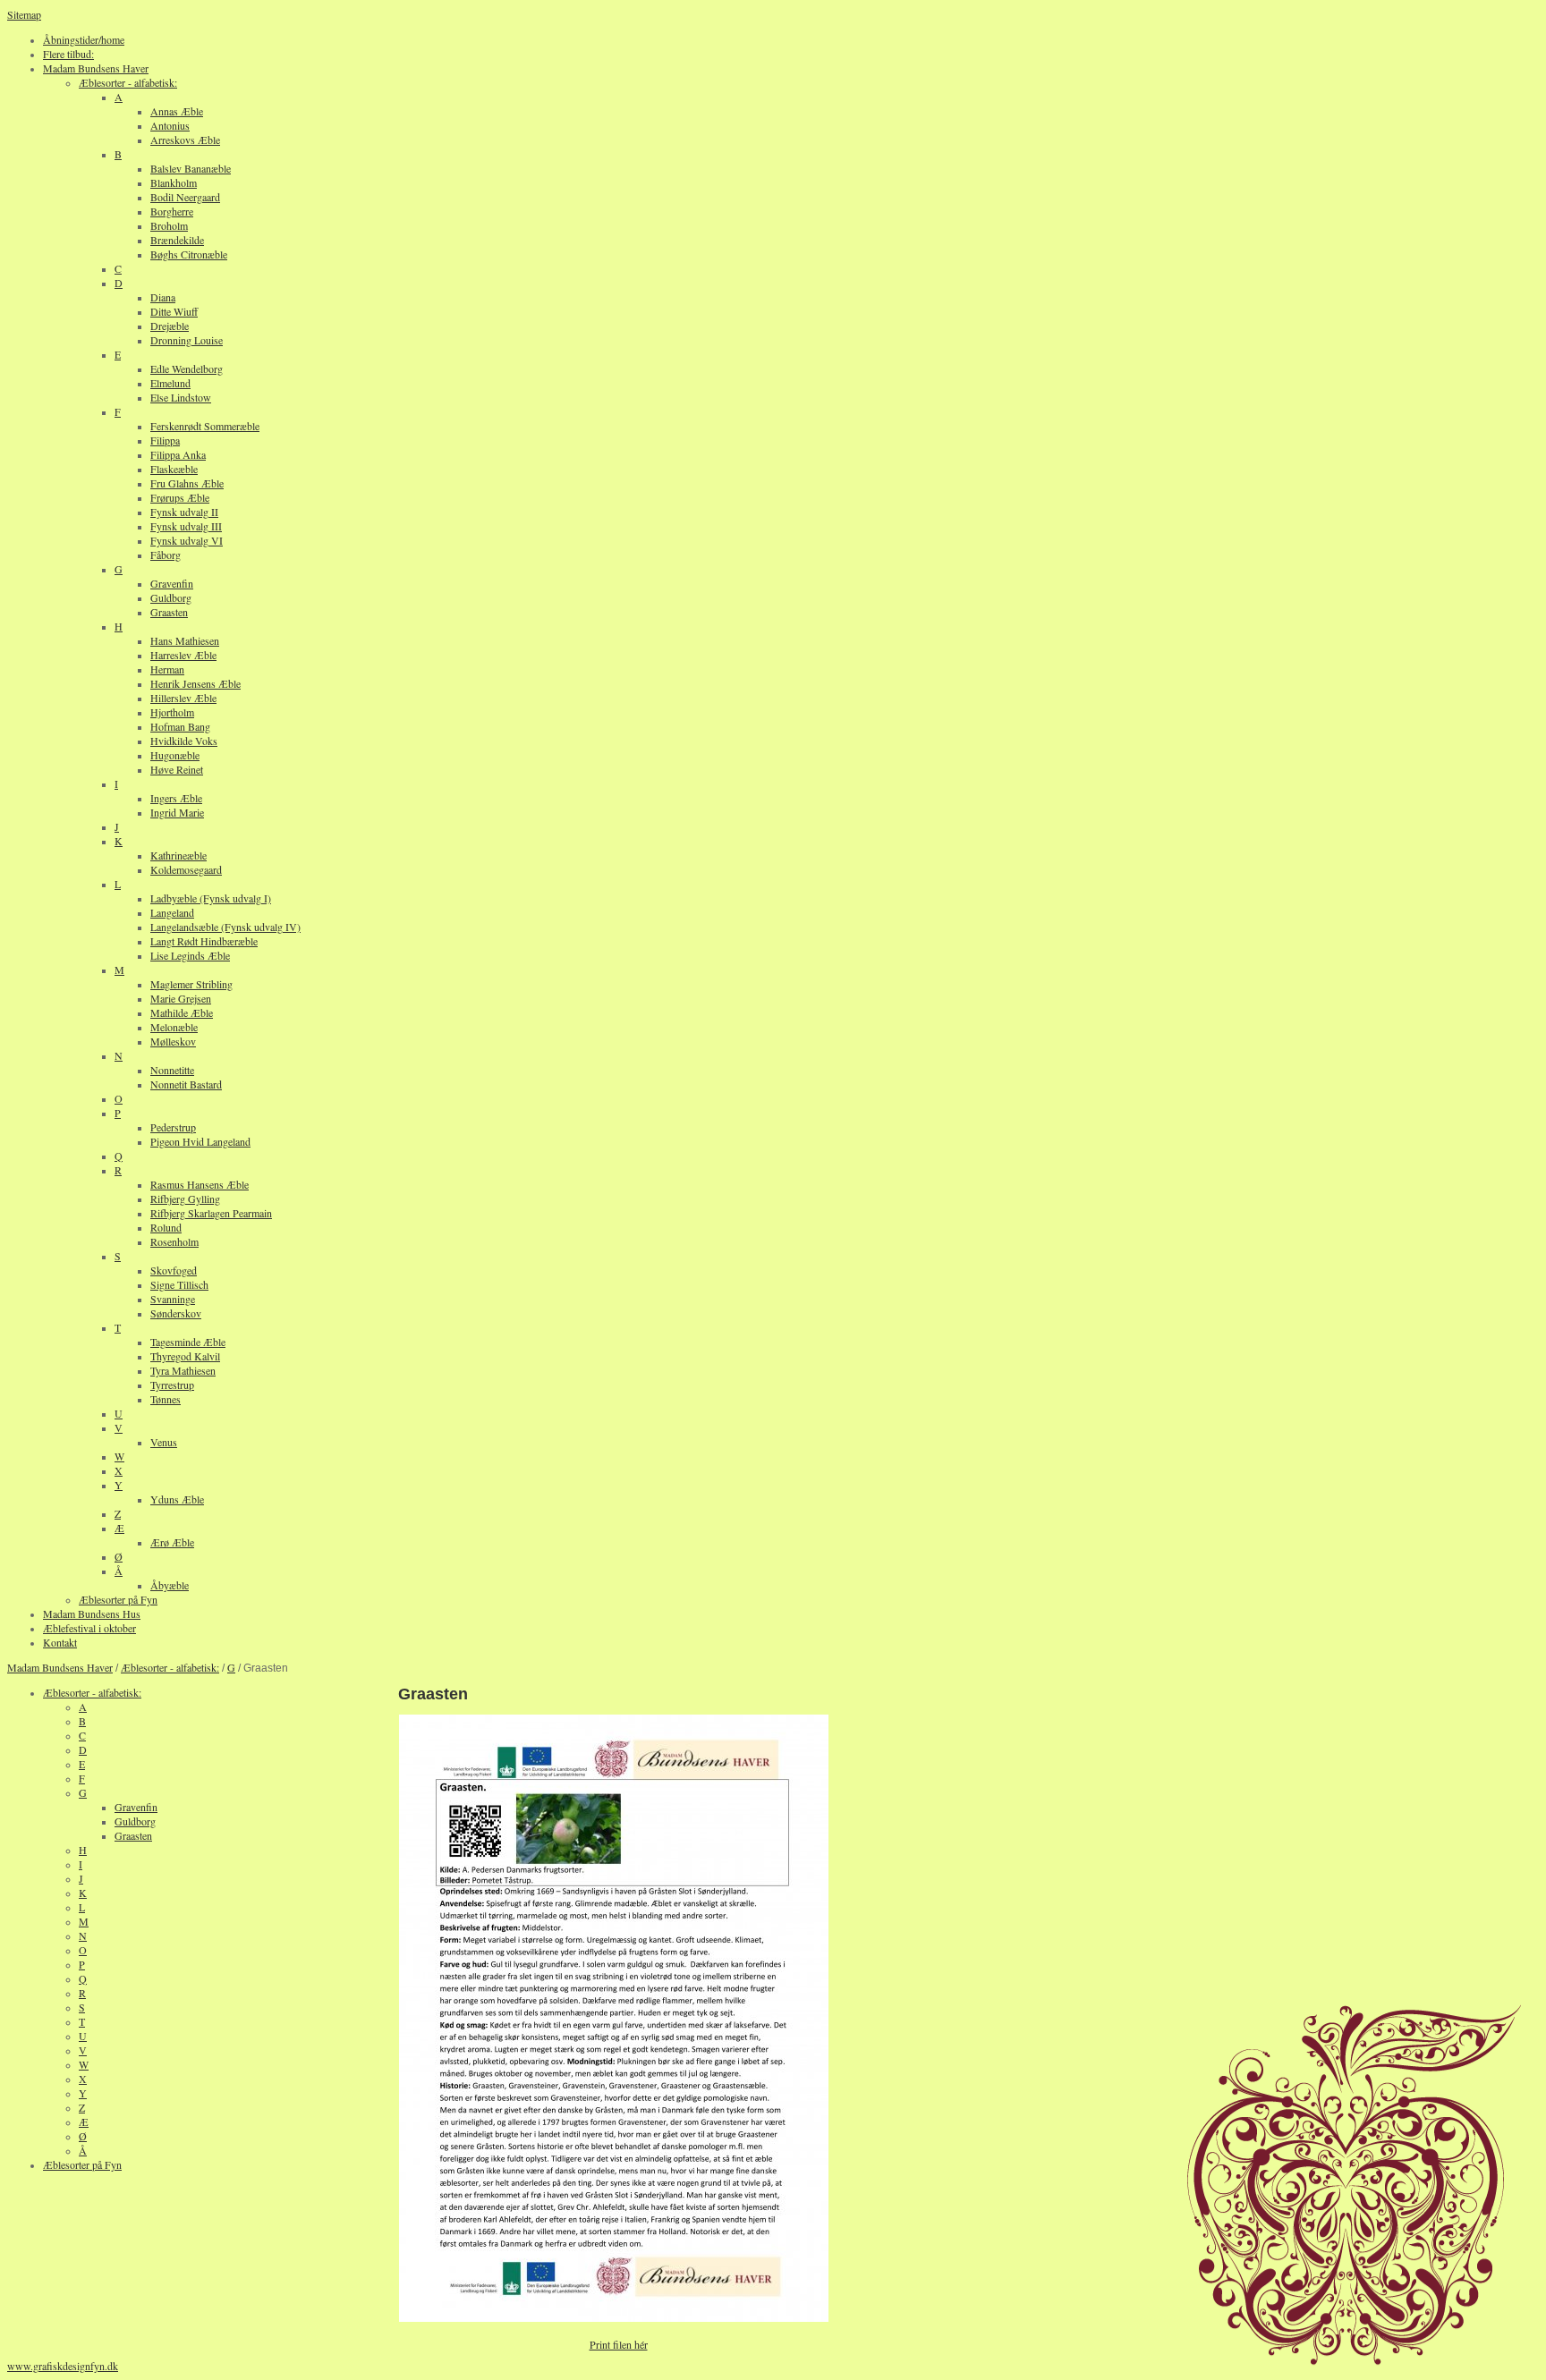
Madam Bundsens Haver (60, 1667)
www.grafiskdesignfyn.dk (63, 2366)
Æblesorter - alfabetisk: (170, 1667)
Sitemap (24, 14)
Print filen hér (619, 2344)
